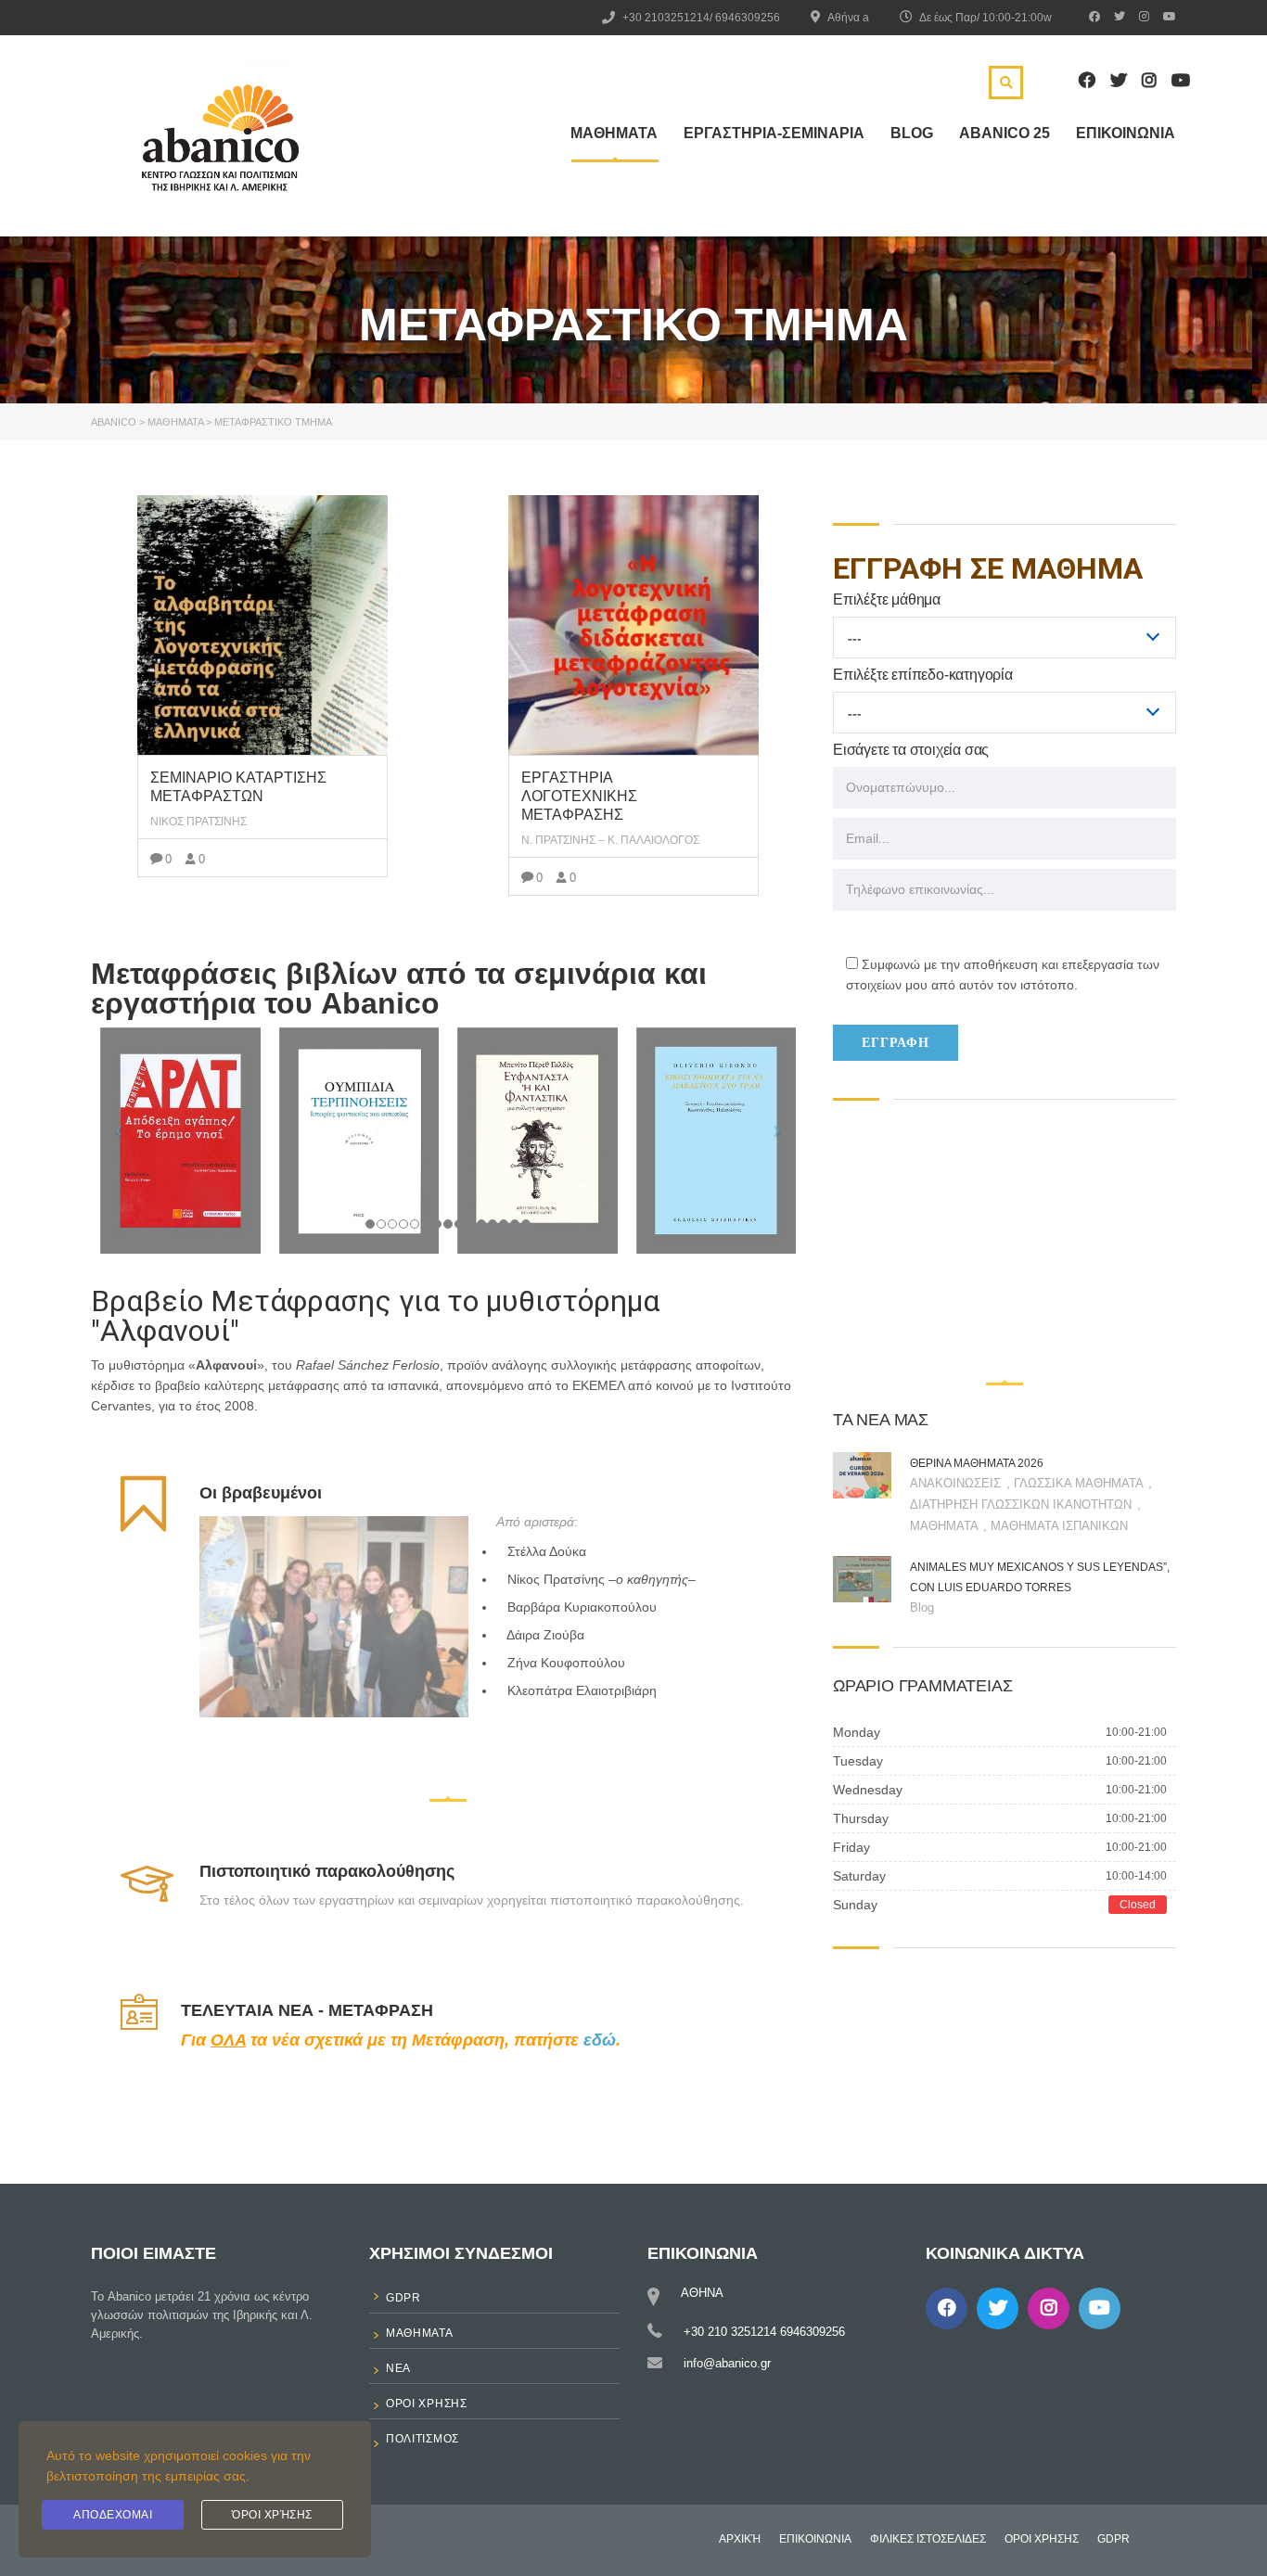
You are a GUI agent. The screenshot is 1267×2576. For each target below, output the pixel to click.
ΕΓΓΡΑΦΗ (896, 1042)
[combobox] (1005, 638)
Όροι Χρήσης (272, 2515)
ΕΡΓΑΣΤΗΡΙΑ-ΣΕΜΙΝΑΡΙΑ (774, 133)
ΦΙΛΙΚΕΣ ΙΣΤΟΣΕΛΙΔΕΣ (928, 2539)
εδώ (600, 2040)
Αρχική (740, 2539)
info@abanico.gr (727, 2363)
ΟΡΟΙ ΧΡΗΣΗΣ (1042, 2539)
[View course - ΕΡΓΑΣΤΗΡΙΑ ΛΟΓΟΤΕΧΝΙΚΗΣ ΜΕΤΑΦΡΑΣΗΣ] (633, 625)
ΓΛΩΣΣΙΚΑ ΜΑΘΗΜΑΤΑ (1080, 1483)
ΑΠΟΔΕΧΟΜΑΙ (113, 2515)
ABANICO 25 (1005, 133)
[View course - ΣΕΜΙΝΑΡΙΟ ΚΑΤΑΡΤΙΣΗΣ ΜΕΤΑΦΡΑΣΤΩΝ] (262, 625)
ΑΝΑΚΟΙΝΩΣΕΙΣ (957, 1483)
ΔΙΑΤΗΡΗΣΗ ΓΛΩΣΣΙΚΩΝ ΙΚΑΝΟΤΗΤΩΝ (1023, 1505)
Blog (912, 133)
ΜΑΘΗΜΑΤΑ (614, 133)
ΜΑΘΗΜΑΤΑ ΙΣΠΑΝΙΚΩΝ (1059, 1526)
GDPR (1113, 2539)
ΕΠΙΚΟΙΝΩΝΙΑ (1126, 133)
